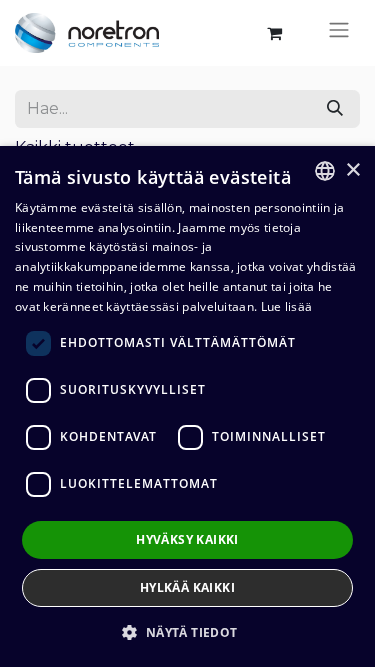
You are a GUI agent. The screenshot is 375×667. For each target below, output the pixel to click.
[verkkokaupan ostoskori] (274, 33)
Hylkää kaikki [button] (187, 587)
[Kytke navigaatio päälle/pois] (339, 33)
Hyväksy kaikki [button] (187, 539)
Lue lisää (287, 306)
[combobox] (325, 171)
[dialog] (187, 406)
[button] (187, 632)
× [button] (352, 170)
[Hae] (335, 109)
